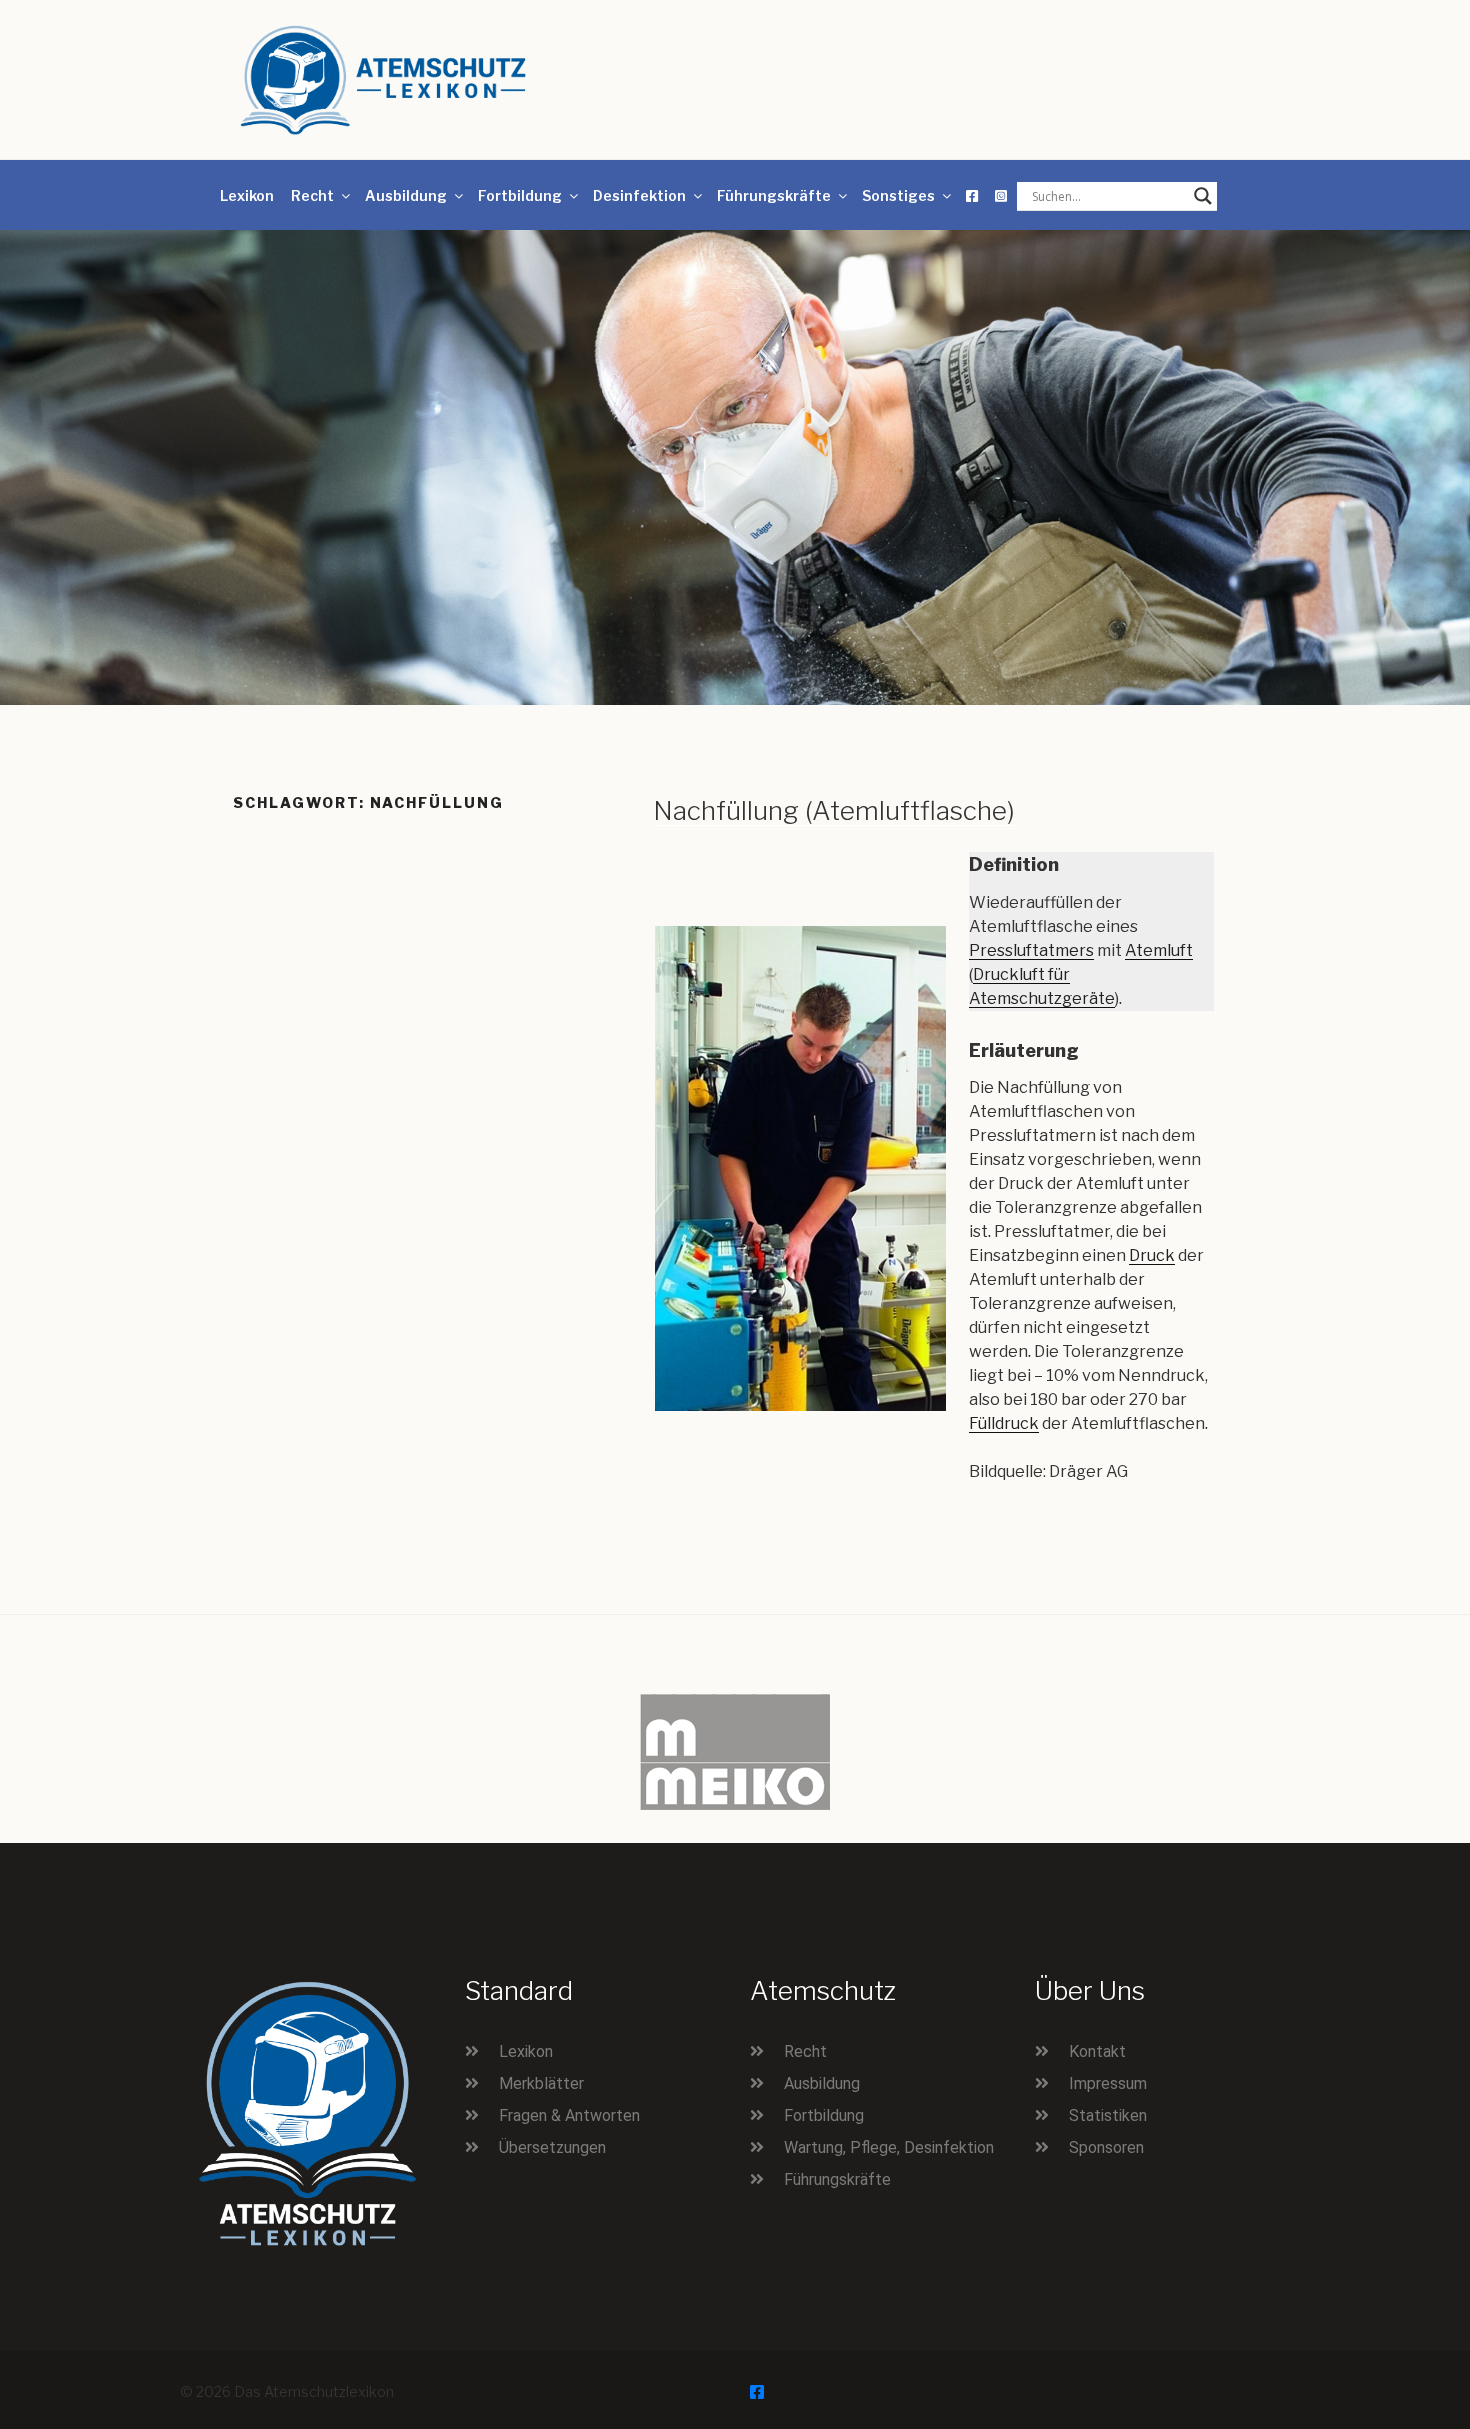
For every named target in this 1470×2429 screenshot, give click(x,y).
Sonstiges (898, 195)
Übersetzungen (552, 2147)
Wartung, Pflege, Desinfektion (889, 2147)
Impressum (1108, 2083)
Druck (1152, 1255)
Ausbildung (406, 195)
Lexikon (247, 195)
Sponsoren (1106, 2147)
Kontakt (1097, 2051)
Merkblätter (541, 2083)
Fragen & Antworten (569, 2115)
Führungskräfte (774, 195)
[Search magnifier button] (1203, 196)
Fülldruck (1004, 1423)
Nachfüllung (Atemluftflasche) (834, 810)
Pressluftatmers (1031, 950)
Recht (312, 195)
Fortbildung (520, 195)
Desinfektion (639, 195)
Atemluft (1159, 950)
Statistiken (1108, 2115)
